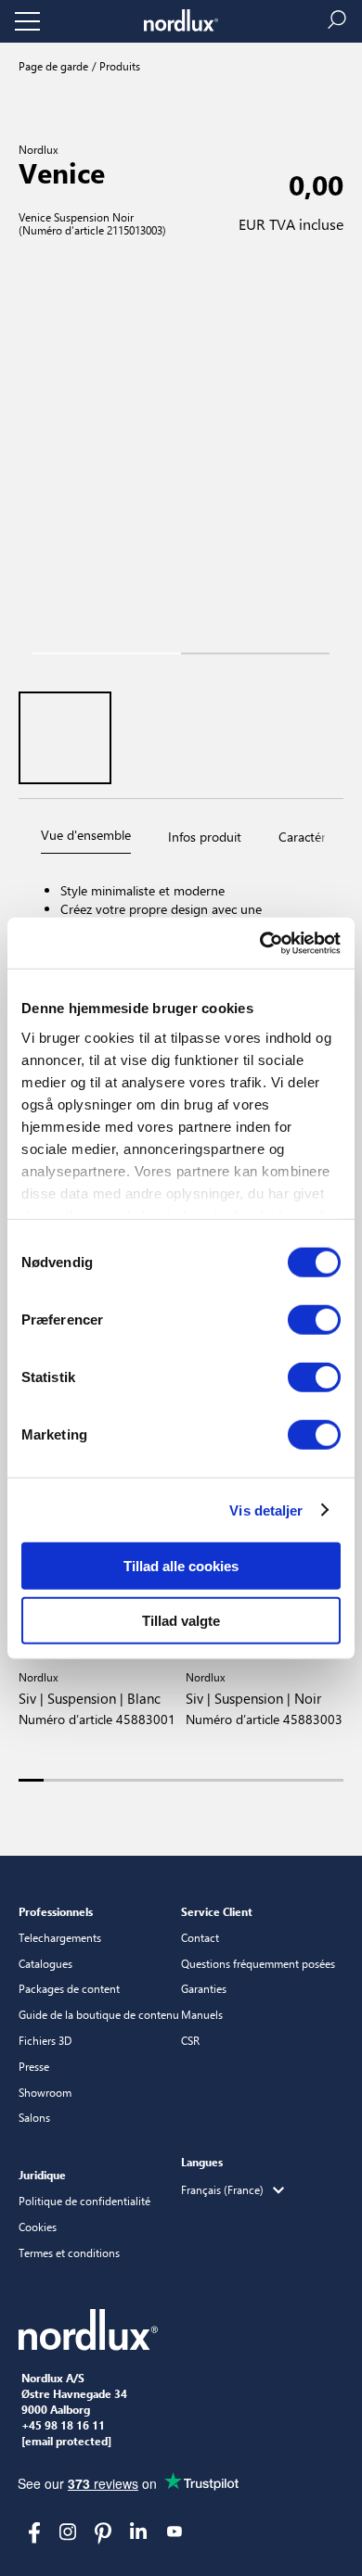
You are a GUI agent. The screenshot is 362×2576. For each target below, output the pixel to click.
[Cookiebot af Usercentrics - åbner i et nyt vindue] (260, 943)
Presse (34, 2066)
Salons (34, 2117)
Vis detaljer (266, 1510)
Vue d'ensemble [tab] (86, 835)
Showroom (45, 2092)
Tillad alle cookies (181, 1566)
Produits (118, 66)
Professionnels (56, 1911)
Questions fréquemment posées (258, 1963)
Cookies (38, 2227)
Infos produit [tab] (205, 837)
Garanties (204, 1988)
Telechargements (60, 1937)
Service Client (217, 1911)
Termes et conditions (69, 2252)
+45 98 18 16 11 (63, 2426)
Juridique (42, 2175)
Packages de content (69, 1988)
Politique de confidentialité (84, 2201)
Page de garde (53, 66)
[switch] (314, 1320)
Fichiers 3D (45, 2040)
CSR (190, 2040)
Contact (200, 1937)
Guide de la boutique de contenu (99, 2014)
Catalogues (45, 1963)
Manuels (202, 2014)
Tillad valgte (181, 1621)
